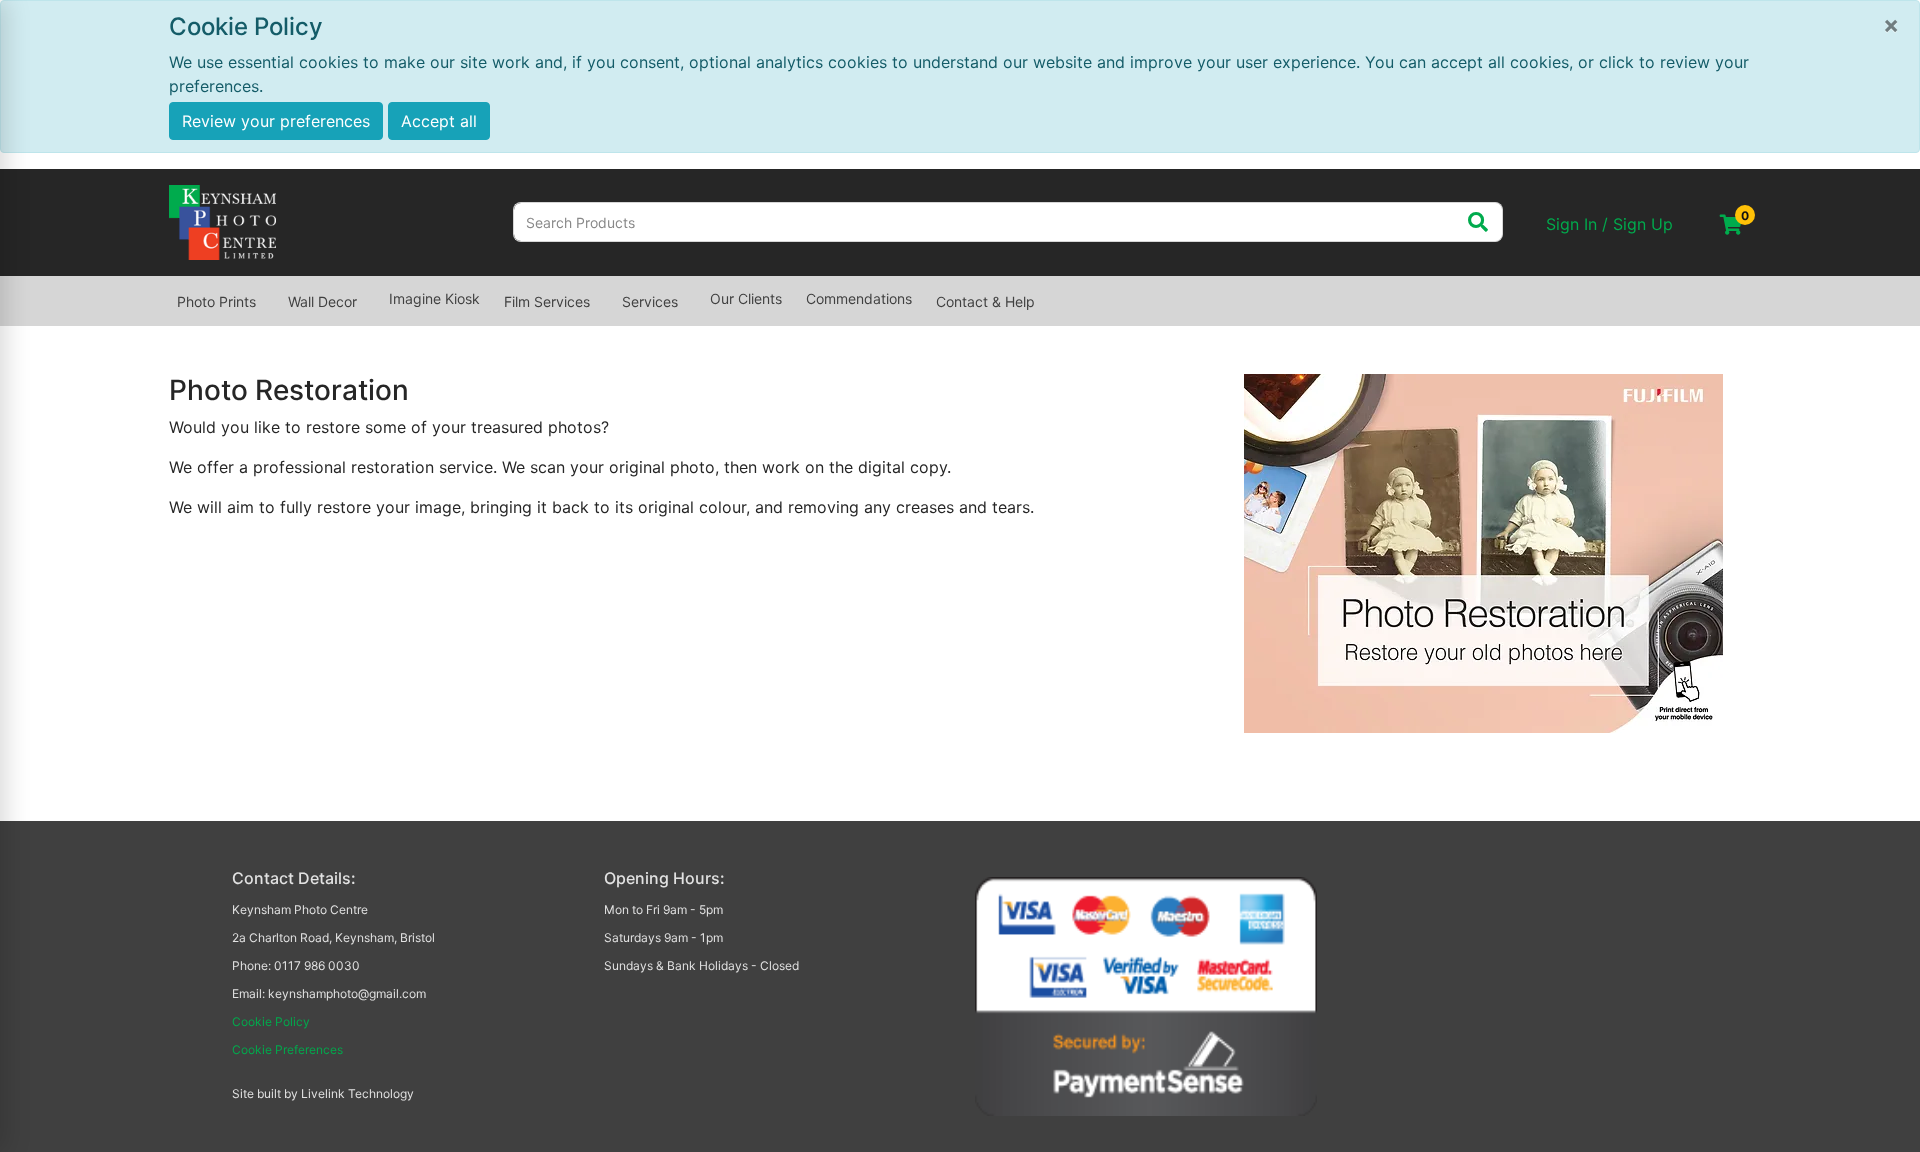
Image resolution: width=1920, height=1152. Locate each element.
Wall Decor (322, 301)
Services (650, 301)
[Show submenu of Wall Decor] (369, 292)
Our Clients (746, 298)
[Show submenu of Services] (690, 292)
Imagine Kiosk (434, 298)
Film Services (547, 301)
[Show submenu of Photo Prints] (268, 292)
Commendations (859, 298)
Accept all (439, 121)
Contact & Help (985, 301)
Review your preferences (276, 121)
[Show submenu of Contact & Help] (1047, 292)
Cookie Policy (271, 1021)
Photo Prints (216, 301)
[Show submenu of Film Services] (602, 292)
